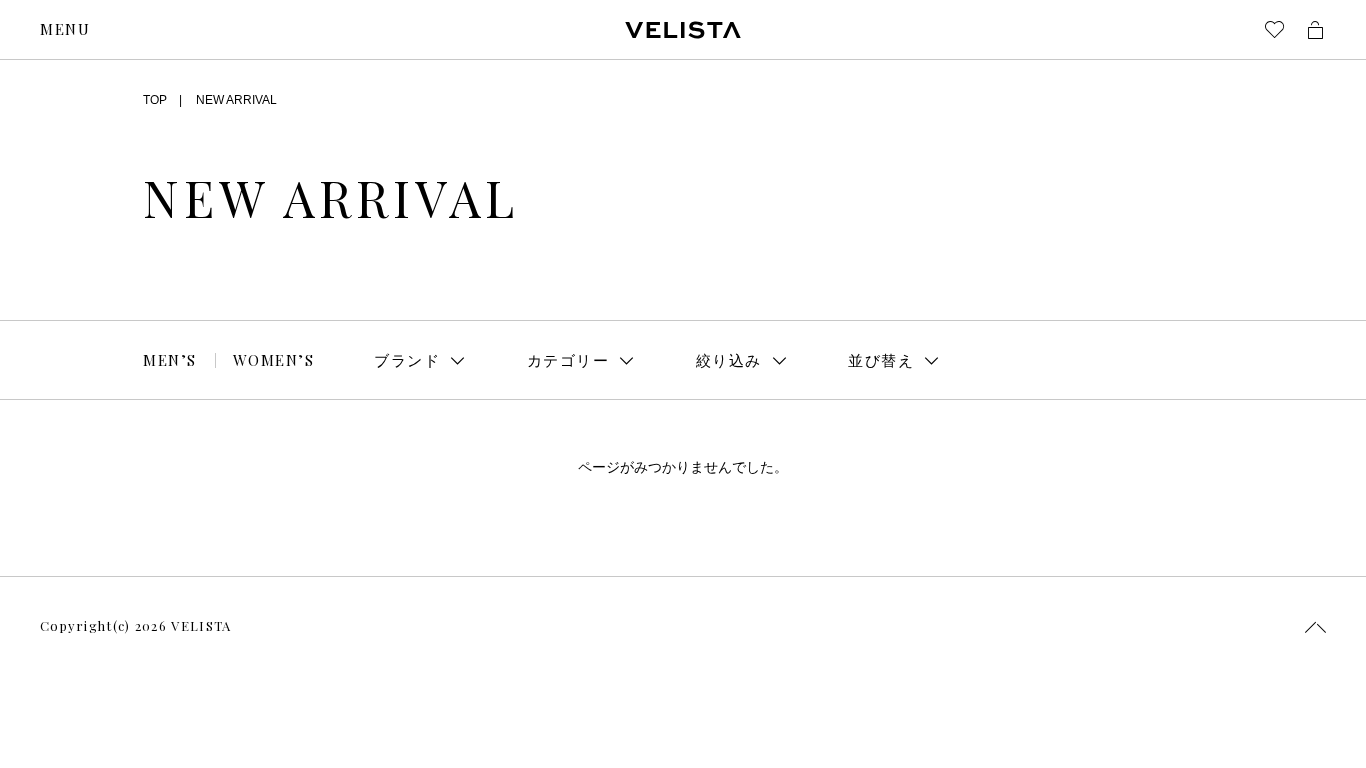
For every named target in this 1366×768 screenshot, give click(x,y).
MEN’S (170, 360)
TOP (155, 100)
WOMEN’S (274, 360)
